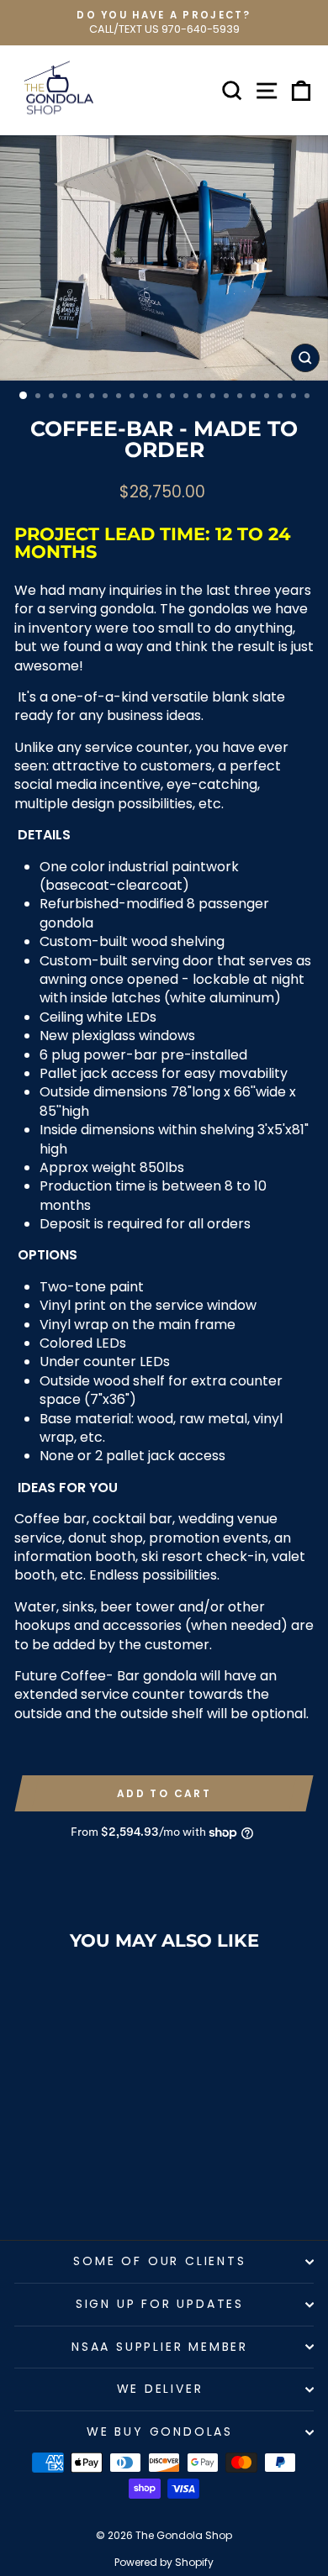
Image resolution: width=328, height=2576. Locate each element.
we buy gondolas (160, 2431)
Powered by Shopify (164, 2562)
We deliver (160, 2389)
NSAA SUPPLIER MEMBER (160, 2347)
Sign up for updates (160, 2304)
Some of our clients (159, 2261)
